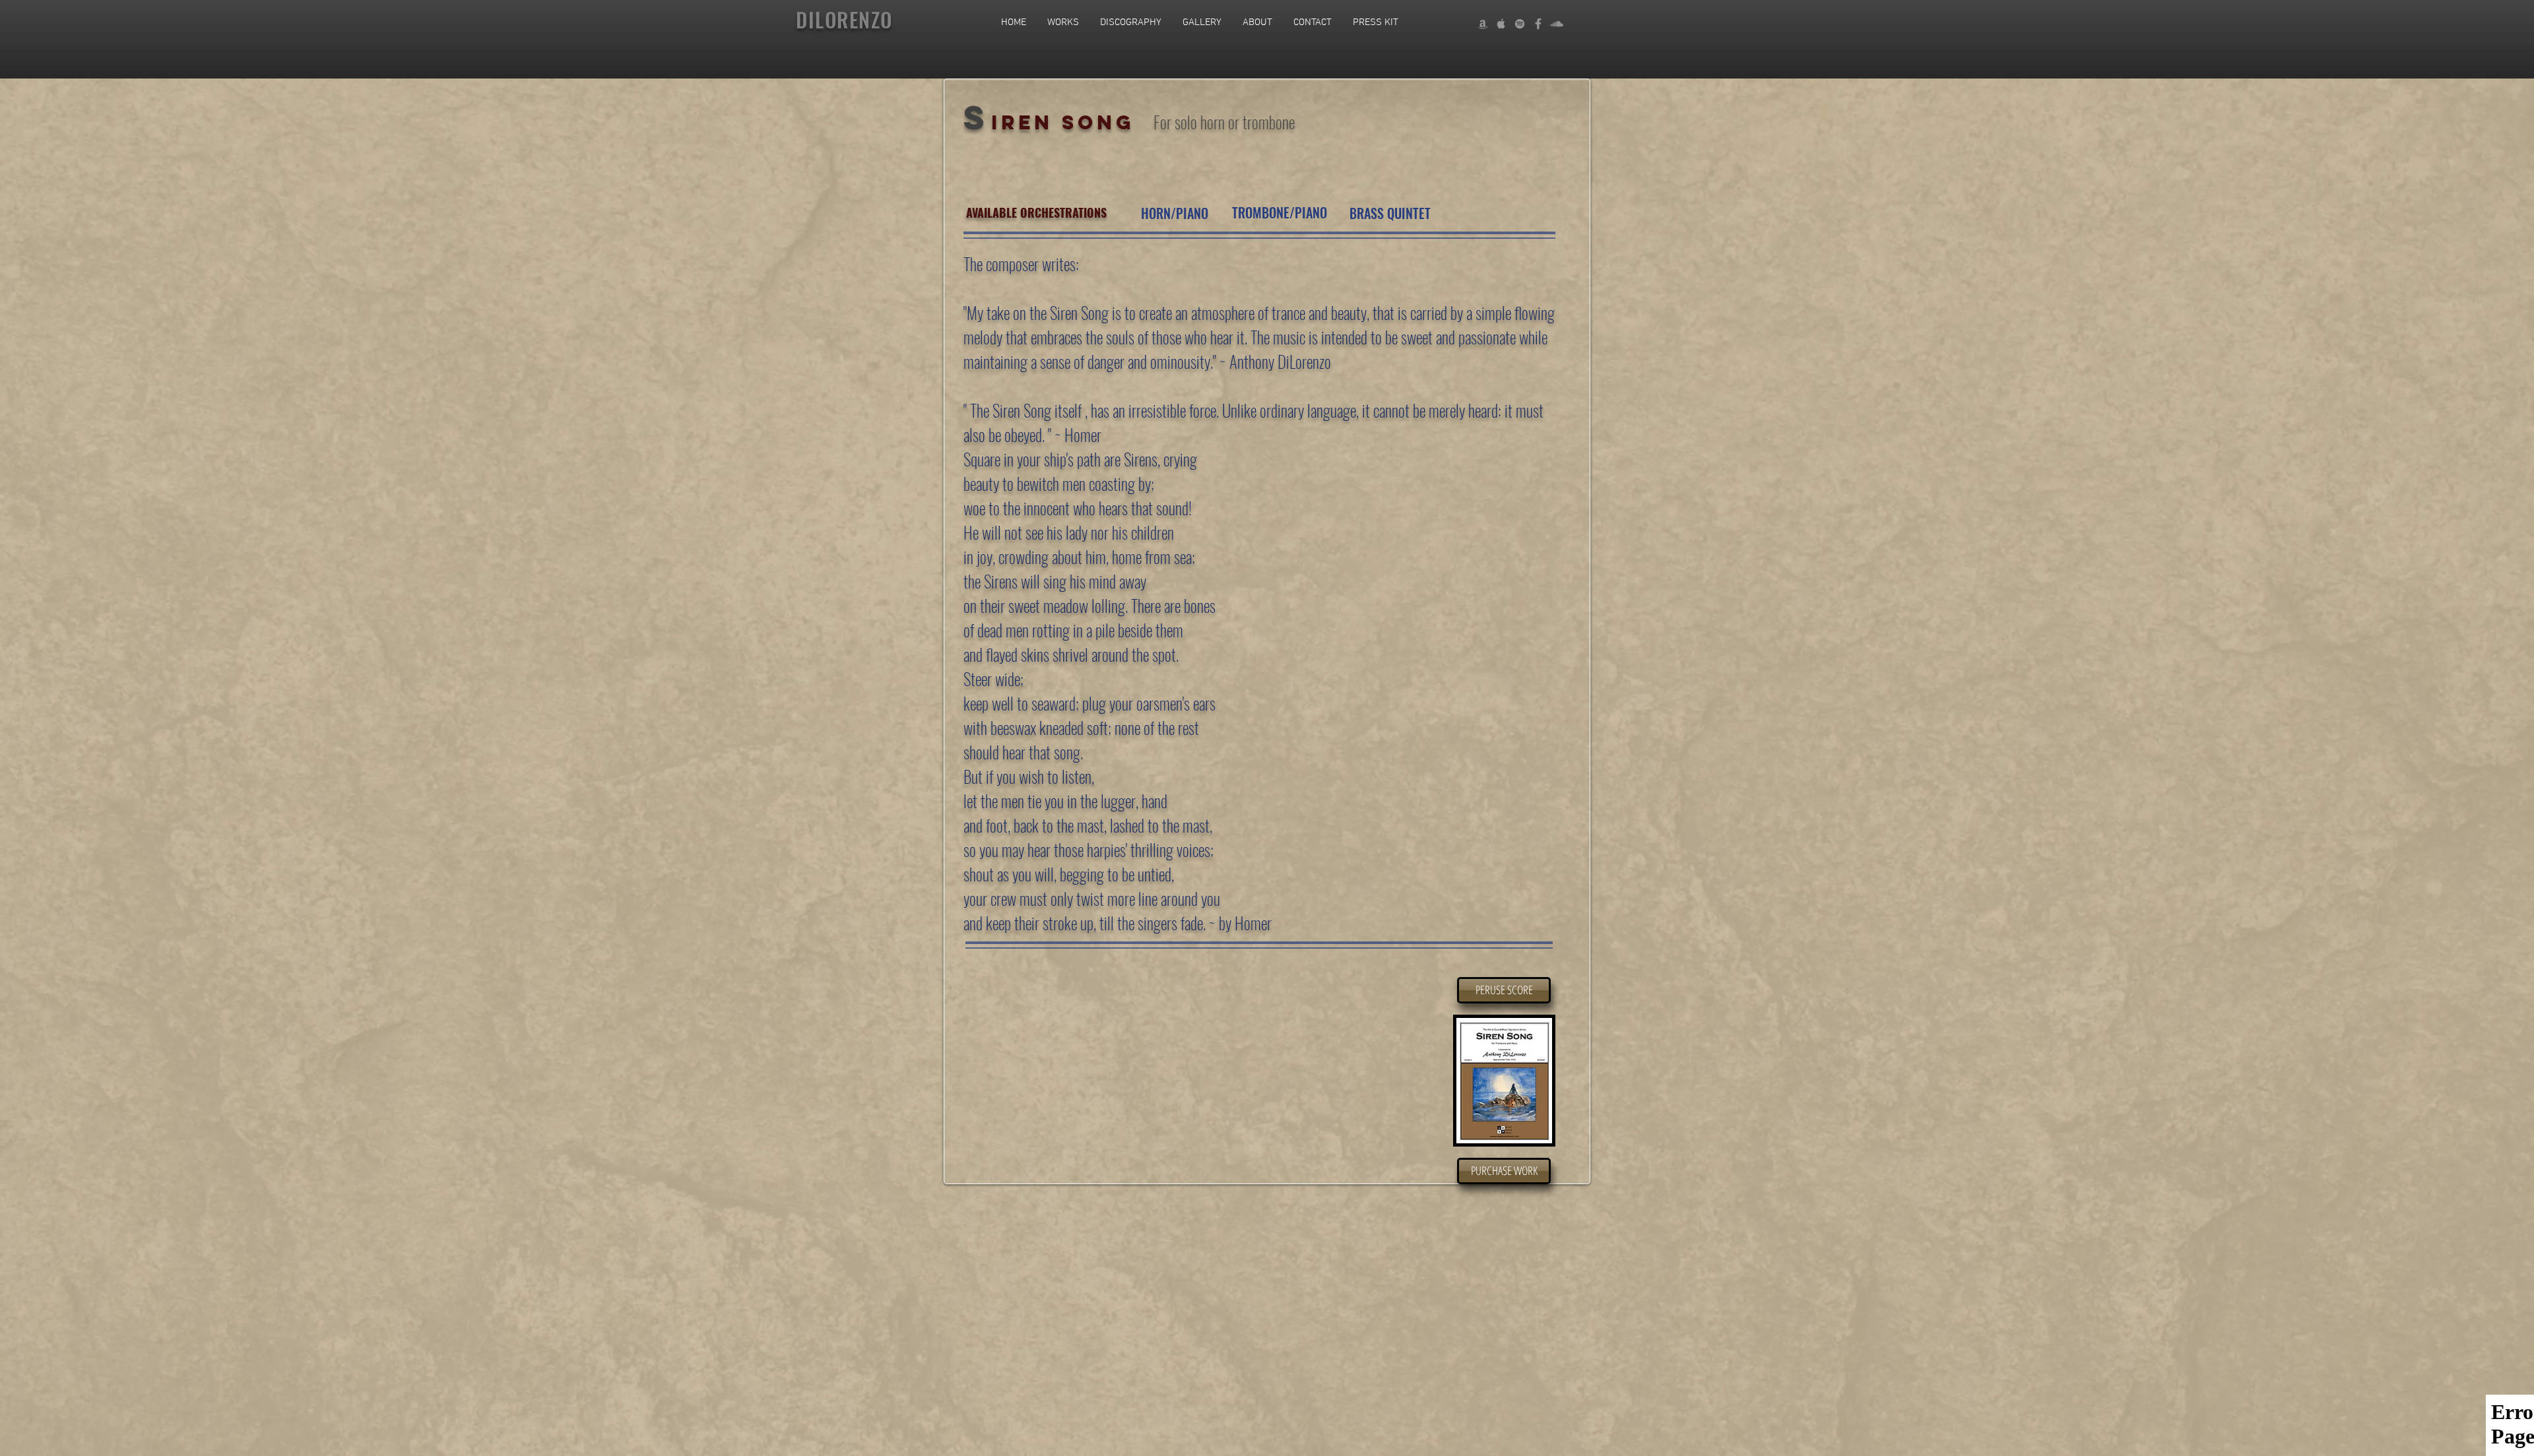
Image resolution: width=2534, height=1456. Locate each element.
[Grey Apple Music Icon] (1501, 24)
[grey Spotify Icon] (1520, 24)
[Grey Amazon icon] (1483, 24)
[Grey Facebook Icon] (1538, 24)
